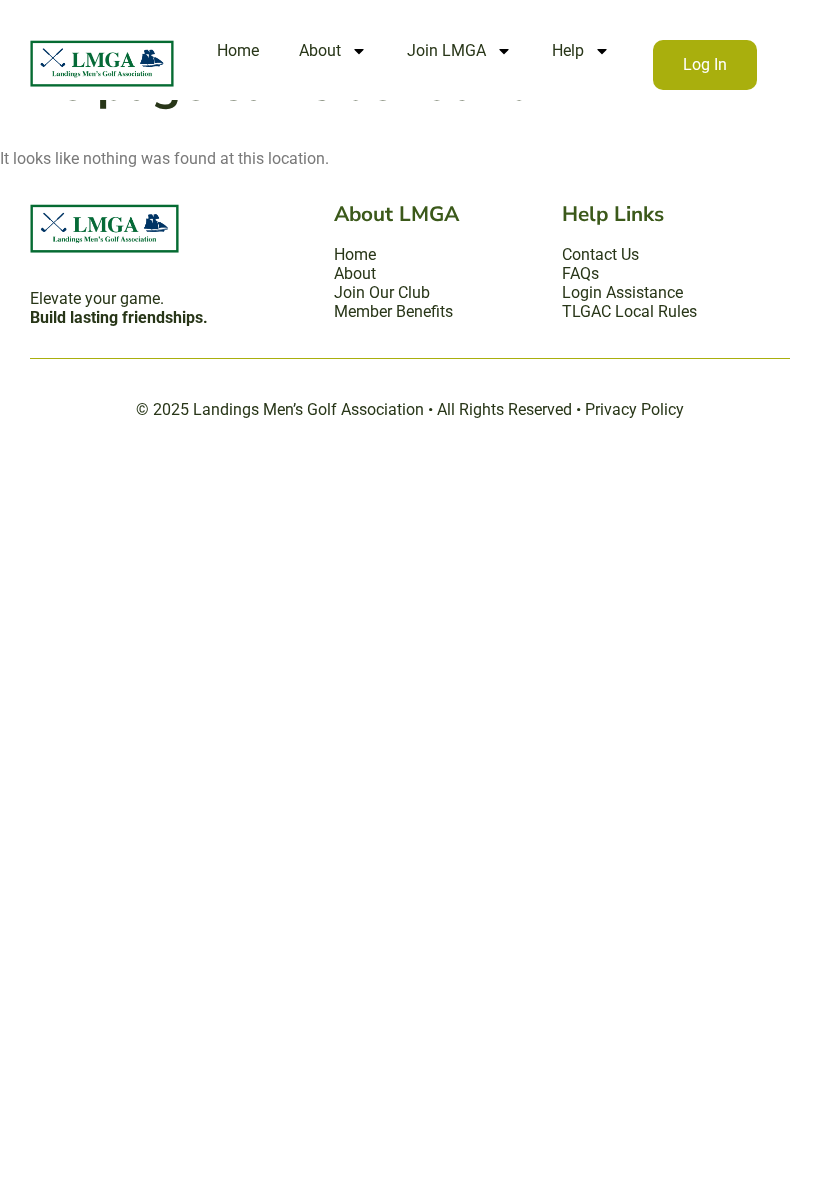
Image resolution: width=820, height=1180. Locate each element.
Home (238, 50)
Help (568, 50)
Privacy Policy (634, 409)
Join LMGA (446, 50)
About (320, 50)
